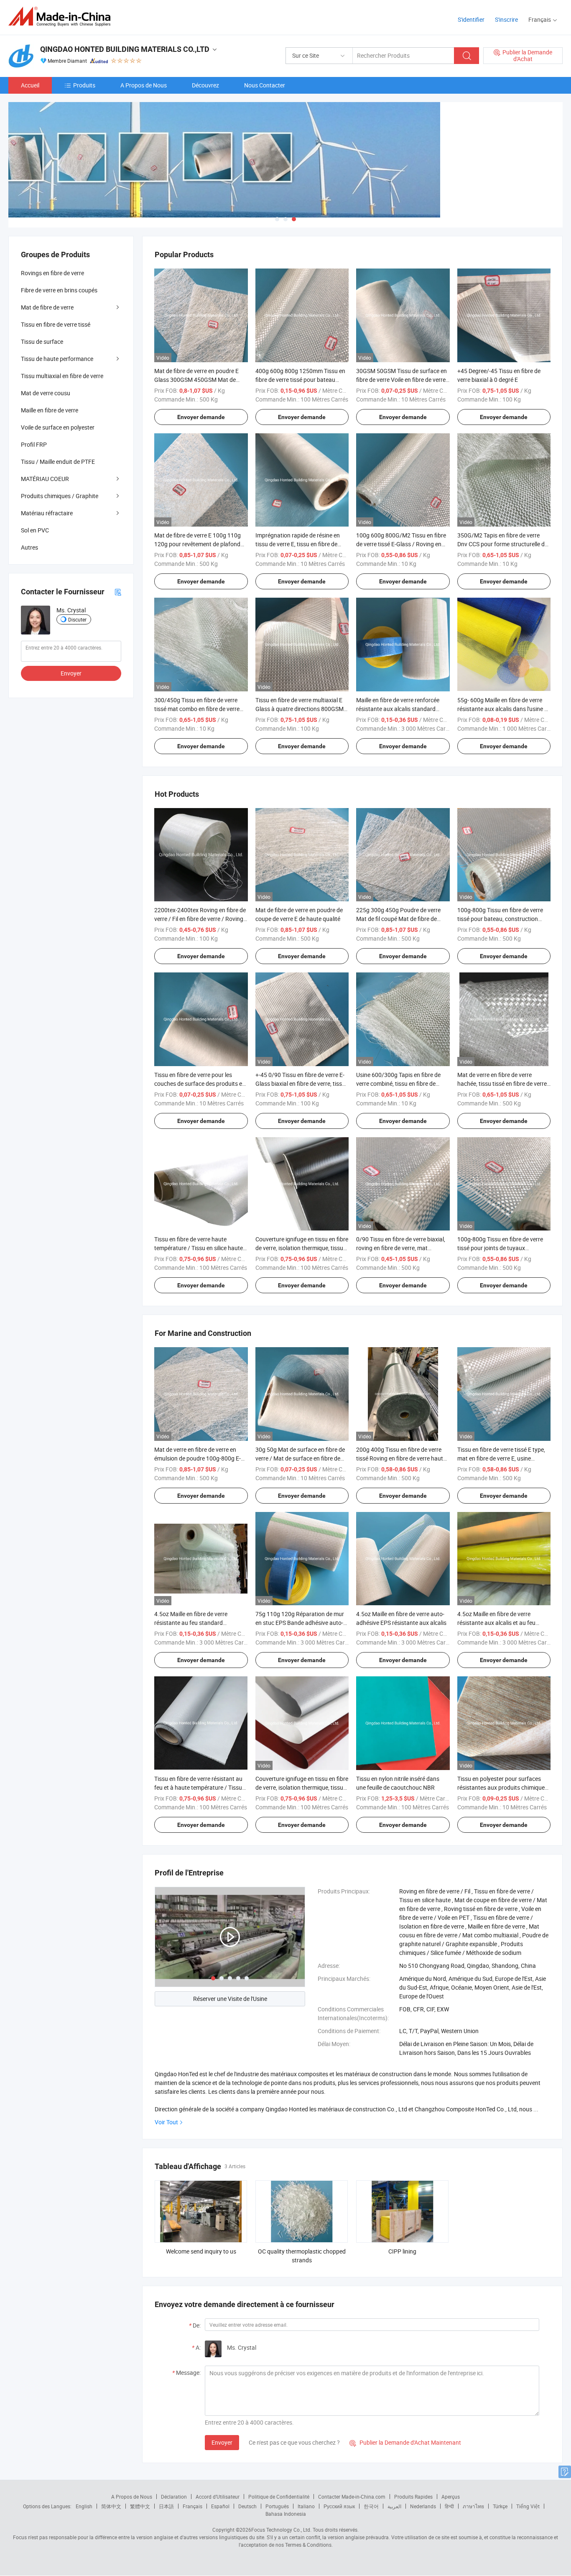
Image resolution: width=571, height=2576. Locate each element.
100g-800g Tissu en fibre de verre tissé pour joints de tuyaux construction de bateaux (500, 1248)
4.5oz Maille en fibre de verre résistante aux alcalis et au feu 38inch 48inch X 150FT (496, 1623)
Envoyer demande (201, 417)
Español (220, 2506)
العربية (394, 2506)
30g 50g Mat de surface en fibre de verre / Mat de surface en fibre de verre (300, 1458)
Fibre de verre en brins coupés (59, 290)
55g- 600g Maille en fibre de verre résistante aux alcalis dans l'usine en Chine (504, 709)
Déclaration (174, 2497)
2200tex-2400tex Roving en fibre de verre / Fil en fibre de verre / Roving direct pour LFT (200, 919)
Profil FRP (34, 444)
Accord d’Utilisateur (218, 2497)
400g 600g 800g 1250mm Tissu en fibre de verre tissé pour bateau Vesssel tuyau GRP (300, 380)
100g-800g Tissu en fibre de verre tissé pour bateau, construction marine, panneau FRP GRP (500, 919)
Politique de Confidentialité (279, 2497)
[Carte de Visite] (118, 592)
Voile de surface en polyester (58, 427)
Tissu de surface (42, 342)
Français (192, 2506)
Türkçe (500, 2506)
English (84, 2506)
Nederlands (423, 2506)
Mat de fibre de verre (47, 307)
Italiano (306, 2506)
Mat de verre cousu (46, 393)
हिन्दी (449, 2506)
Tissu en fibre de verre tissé (56, 324)
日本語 (166, 2506)
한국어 (371, 2506)
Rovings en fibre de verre (52, 273)
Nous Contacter (265, 85)
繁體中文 (140, 2506)
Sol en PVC (35, 530)
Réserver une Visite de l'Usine (230, 1999)
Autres (29, 547)
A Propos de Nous (144, 85)
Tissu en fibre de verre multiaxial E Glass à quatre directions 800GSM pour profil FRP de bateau (300, 709)
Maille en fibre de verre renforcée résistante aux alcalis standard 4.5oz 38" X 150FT (398, 709)
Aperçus (451, 2497)
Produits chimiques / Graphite (60, 496)
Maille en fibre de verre (50, 410)
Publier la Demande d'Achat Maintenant (405, 2442)
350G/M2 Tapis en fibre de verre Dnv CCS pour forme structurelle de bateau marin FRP (502, 544)
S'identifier (471, 19)
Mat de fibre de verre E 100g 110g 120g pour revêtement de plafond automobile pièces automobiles (198, 544)
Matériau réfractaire (47, 513)
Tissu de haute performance (57, 359)
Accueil (30, 85)
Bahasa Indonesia (286, 2514)
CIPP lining (402, 2251)
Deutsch (247, 2506)
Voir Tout (166, 2122)
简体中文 (111, 2506)
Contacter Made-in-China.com (352, 2497)
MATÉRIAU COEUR (45, 479)
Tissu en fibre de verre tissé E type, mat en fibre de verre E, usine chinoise (501, 1458)
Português (277, 2506)
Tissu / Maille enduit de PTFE (58, 462)
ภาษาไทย (473, 2506)
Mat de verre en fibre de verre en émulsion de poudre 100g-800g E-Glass (198, 1458)
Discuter (77, 619)
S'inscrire (506, 19)
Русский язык (339, 2506)
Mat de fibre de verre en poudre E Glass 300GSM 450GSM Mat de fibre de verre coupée (196, 380)
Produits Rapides (413, 2497)
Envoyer (222, 2442)
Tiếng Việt (528, 2506)
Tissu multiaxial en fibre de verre (62, 376)
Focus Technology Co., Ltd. (281, 2530)
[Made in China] (62, 17)
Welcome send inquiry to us (201, 2251)
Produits (84, 85)
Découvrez (205, 85)
